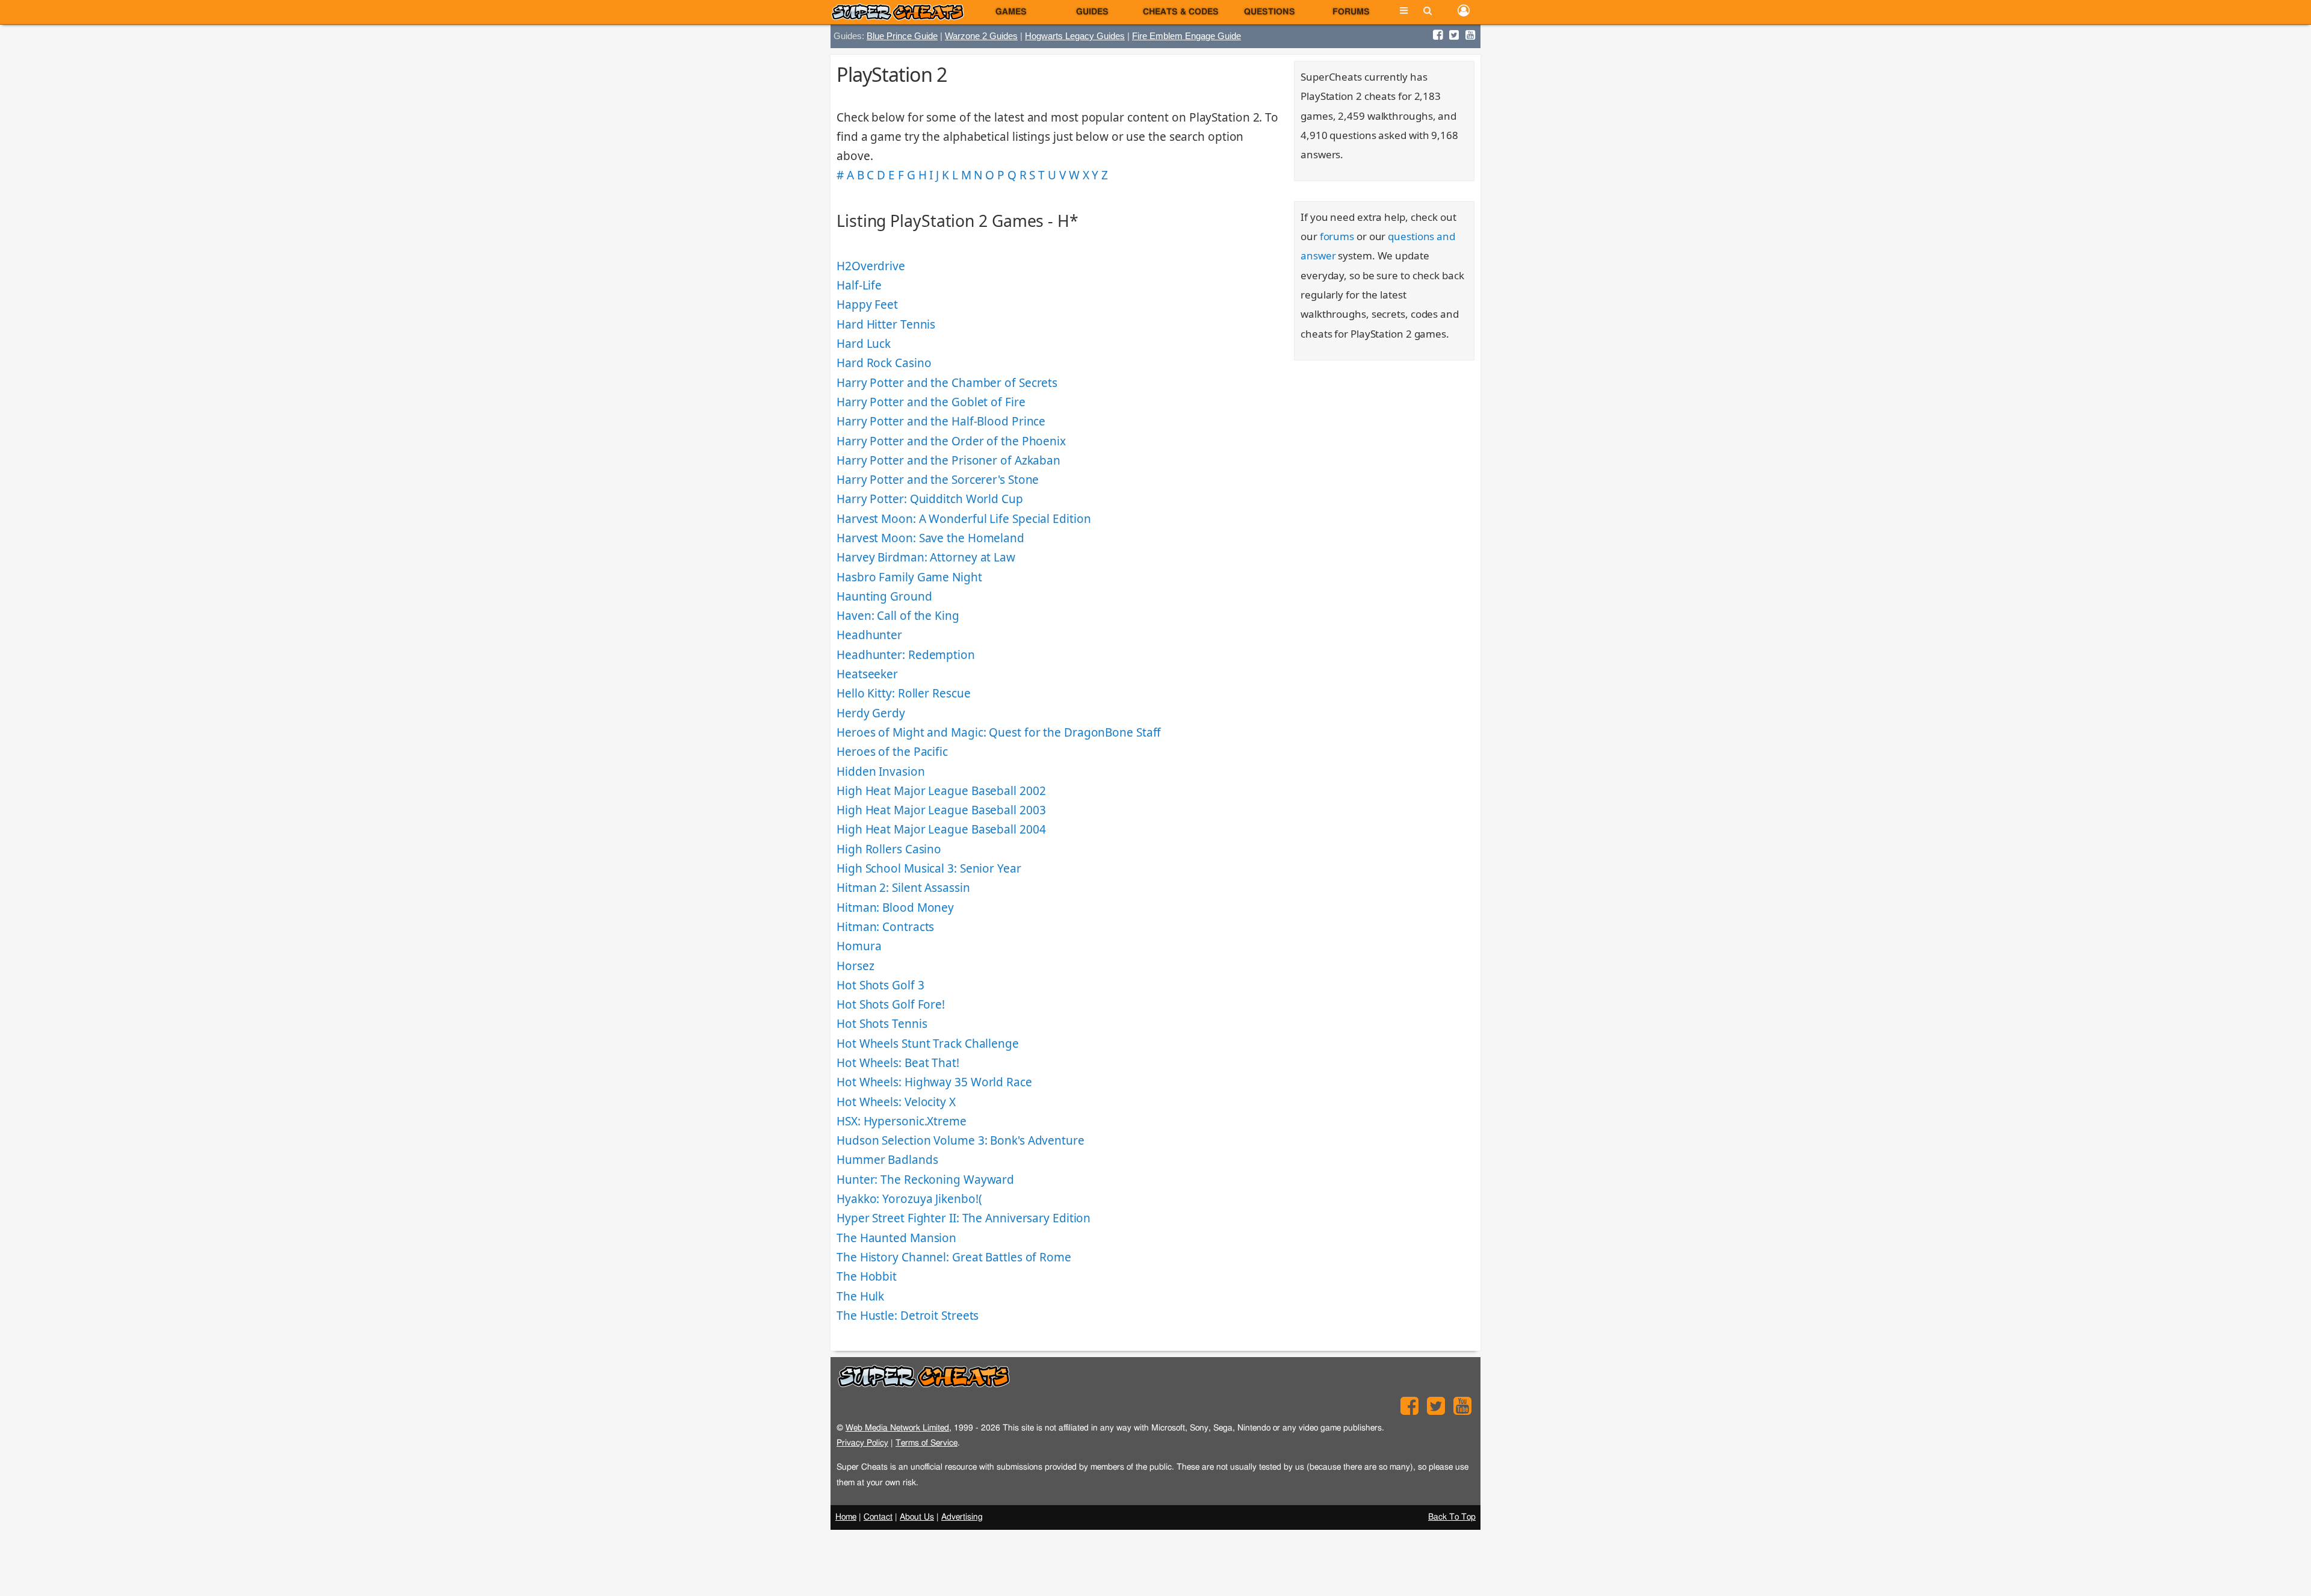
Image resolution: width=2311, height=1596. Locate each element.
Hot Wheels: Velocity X (896, 1102)
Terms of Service (927, 1443)
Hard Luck (864, 344)
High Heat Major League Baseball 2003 (941, 810)
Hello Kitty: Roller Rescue (903, 693)
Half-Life (859, 285)
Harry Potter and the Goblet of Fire (931, 402)
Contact (878, 1517)
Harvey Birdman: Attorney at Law (926, 557)
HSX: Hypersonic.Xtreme (902, 1121)
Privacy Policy (862, 1443)
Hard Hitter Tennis (886, 324)
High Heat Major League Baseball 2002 (941, 791)
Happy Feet (867, 305)
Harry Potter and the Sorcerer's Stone (938, 480)
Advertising (962, 1517)
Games (1011, 12)
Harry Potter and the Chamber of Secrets (947, 383)
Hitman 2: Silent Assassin (903, 888)
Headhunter (869, 635)
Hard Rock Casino (884, 363)
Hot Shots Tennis (882, 1024)
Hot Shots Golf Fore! (891, 1004)
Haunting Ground (884, 596)
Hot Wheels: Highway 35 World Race (934, 1082)
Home (846, 1517)
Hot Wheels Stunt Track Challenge (928, 1044)
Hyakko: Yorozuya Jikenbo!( (909, 1199)
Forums (1351, 12)
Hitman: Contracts (885, 927)
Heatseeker (867, 674)
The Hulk (860, 1296)
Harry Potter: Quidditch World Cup (930, 499)
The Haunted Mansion (896, 1238)
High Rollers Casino (889, 849)
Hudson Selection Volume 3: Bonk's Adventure (961, 1140)
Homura (859, 946)
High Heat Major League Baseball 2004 (941, 829)
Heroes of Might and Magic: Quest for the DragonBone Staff (999, 732)
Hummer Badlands (887, 1160)
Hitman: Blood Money (895, 908)
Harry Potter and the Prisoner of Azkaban (948, 460)
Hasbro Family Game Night (909, 577)
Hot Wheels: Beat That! (898, 1063)
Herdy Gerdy (871, 713)
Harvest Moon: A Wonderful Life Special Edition (964, 519)
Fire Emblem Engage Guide (1186, 36)
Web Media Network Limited (897, 1428)
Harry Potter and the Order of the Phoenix (951, 441)
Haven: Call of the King (898, 616)
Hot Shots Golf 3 (880, 985)
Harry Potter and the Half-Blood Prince (941, 421)
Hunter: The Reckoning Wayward (925, 1180)
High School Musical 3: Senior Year (929, 868)
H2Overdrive (871, 266)
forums (1337, 236)
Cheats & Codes (1181, 12)
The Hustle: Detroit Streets (908, 1316)
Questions (1270, 12)
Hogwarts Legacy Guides (1075, 36)
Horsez (855, 966)
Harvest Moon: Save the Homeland (930, 538)
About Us (917, 1517)
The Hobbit (867, 1276)
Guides (1092, 12)
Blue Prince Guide (902, 36)
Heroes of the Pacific (892, 752)
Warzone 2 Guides (981, 36)
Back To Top (1452, 1517)
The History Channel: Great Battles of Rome (954, 1257)
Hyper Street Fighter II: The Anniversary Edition (964, 1218)
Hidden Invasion (881, 772)
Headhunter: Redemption (906, 655)
